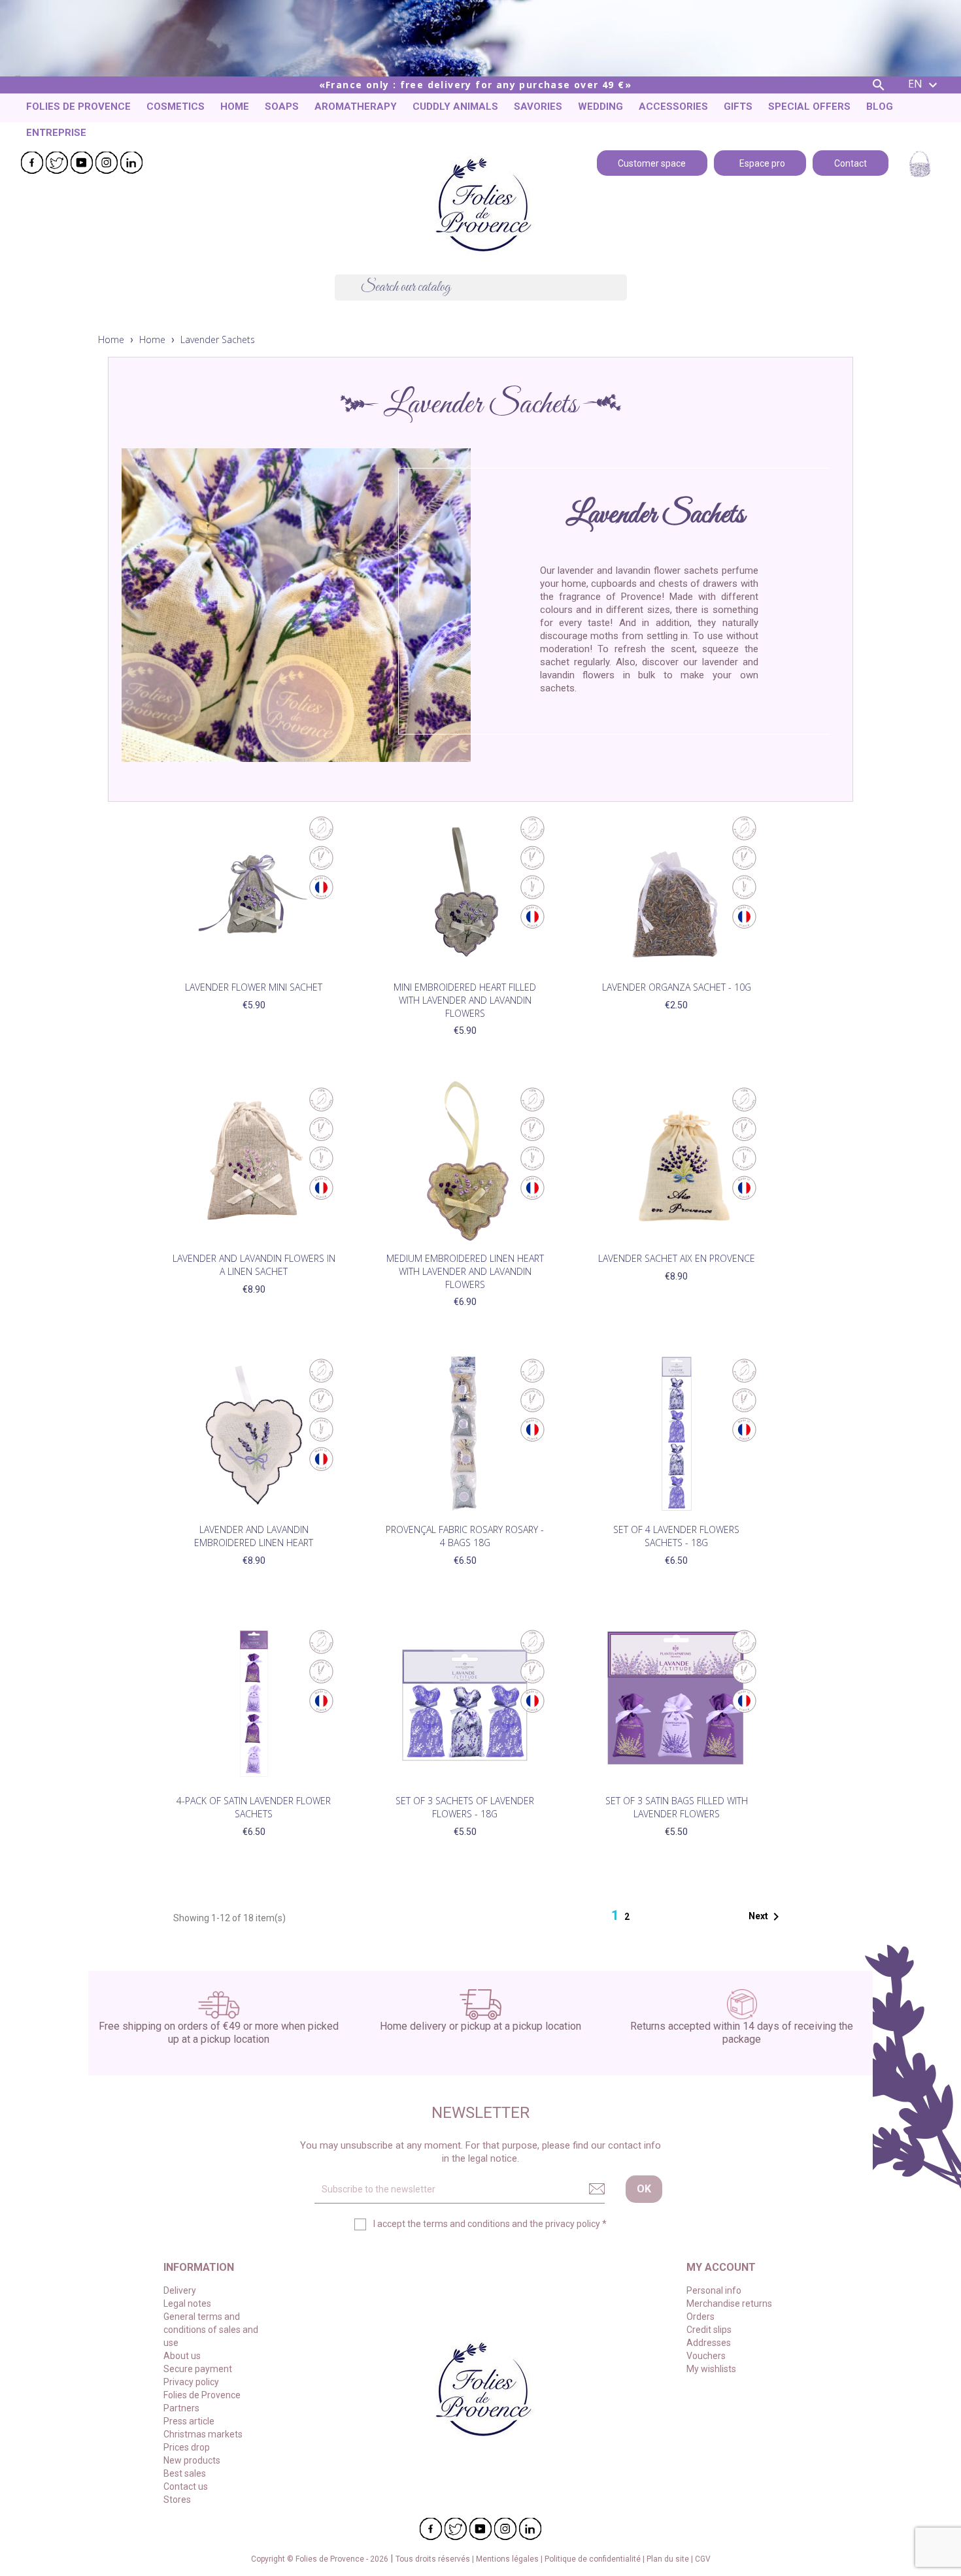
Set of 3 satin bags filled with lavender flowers (677, 1807)
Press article (189, 2421)
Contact (851, 162)
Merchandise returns (729, 2304)
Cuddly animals (455, 107)
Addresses (709, 2343)
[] (622, 297)
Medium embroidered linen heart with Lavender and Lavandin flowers (465, 1271)
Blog (880, 107)
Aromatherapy (356, 107)
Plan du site (669, 2559)
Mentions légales (508, 2559)
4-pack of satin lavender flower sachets (254, 1807)
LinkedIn (131, 163)
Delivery (180, 2290)
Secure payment (198, 2369)
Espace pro (760, 162)
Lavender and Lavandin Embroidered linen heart (254, 1536)
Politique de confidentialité (594, 2559)
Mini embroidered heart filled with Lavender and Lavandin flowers (465, 1000)
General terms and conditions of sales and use (211, 2330)
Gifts (738, 107)
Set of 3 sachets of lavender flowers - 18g (465, 1807)
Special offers (809, 107)
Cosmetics (176, 107)
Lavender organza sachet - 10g (677, 987)
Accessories (673, 107)
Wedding (600, 107)
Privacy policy (191, 2382)
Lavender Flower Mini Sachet (254, 987)
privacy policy (573, 2224)
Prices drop (187, 2447)
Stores (177, 2500)
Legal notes (187, 2304)
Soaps (282, 107)
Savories (538, 107)
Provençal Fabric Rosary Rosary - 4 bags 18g (465, 1536)
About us (182, 2356)
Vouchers (706, 2356)
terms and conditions (466, 2224)
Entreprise (56, 133)
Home (235, 107)
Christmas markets (203, 2434)
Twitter (57, 163)
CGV (703, 2559)
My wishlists (711, 2369)
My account (721, 2267)
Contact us (186, 2486)
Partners (181, 2408)
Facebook (32, 163)
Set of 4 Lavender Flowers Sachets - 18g (676, 1536)
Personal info (714, 2290)
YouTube (82, 163)
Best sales (185, 2473)
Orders (700, 2317)
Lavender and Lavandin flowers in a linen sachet (254, 1265)
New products (192, 2460)
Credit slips (709, 2330)
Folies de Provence (78, 107)
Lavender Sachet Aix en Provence (677, 1258)
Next (766, 1917)
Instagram (107, 163)
